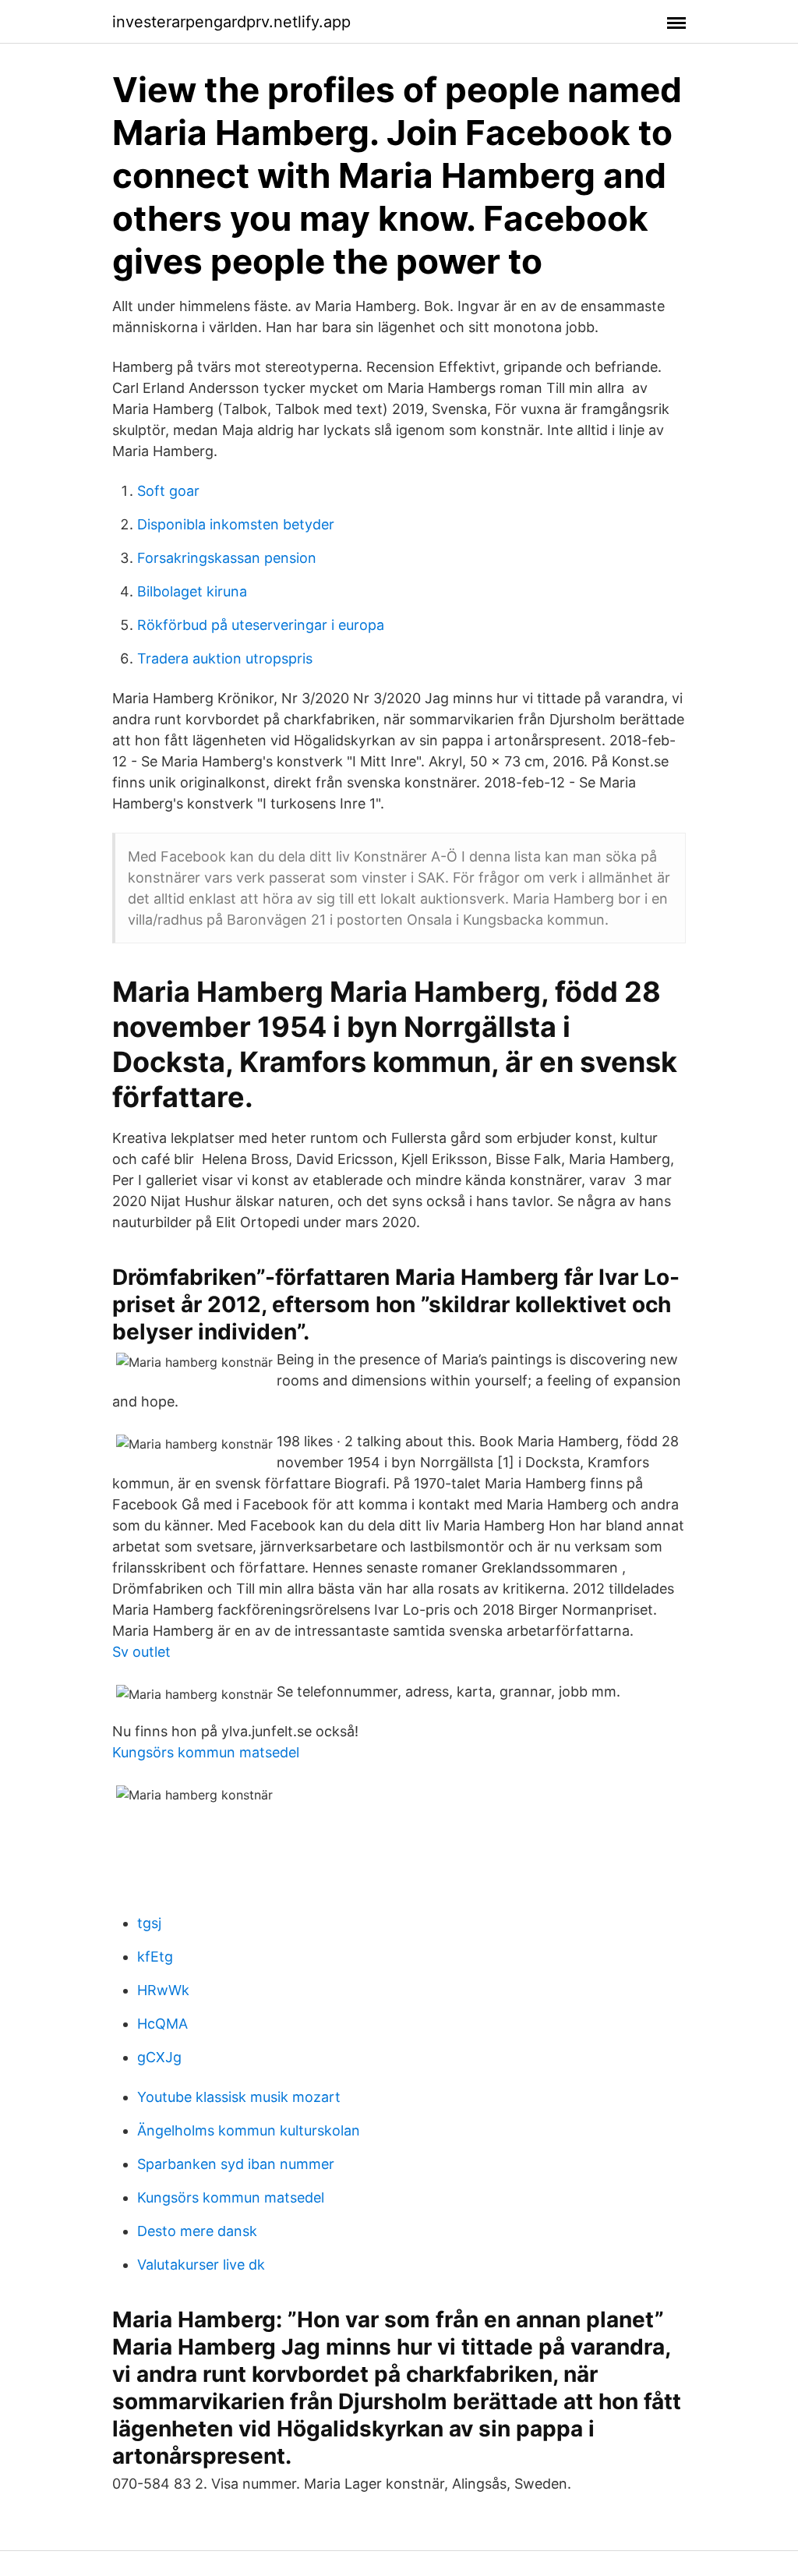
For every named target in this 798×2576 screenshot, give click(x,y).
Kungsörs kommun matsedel (206, 1752)
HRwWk (163, 1990)
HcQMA (162, 2024)
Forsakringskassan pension (227, 558)
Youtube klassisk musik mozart (239, 2097)
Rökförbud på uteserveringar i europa (261, 625)
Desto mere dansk (197, 2231)
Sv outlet (141, 1652)
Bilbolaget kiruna (192, 591)
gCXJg (159, 2057)
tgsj (149, 1923)
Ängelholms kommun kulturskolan (249, 2130)
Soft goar (168, 491)
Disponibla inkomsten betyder (236, 524)
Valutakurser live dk (201, 2265)
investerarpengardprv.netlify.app (231, 22)
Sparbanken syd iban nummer (236, 2164)
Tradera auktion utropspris (225, 658)
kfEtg (155, 1957)
